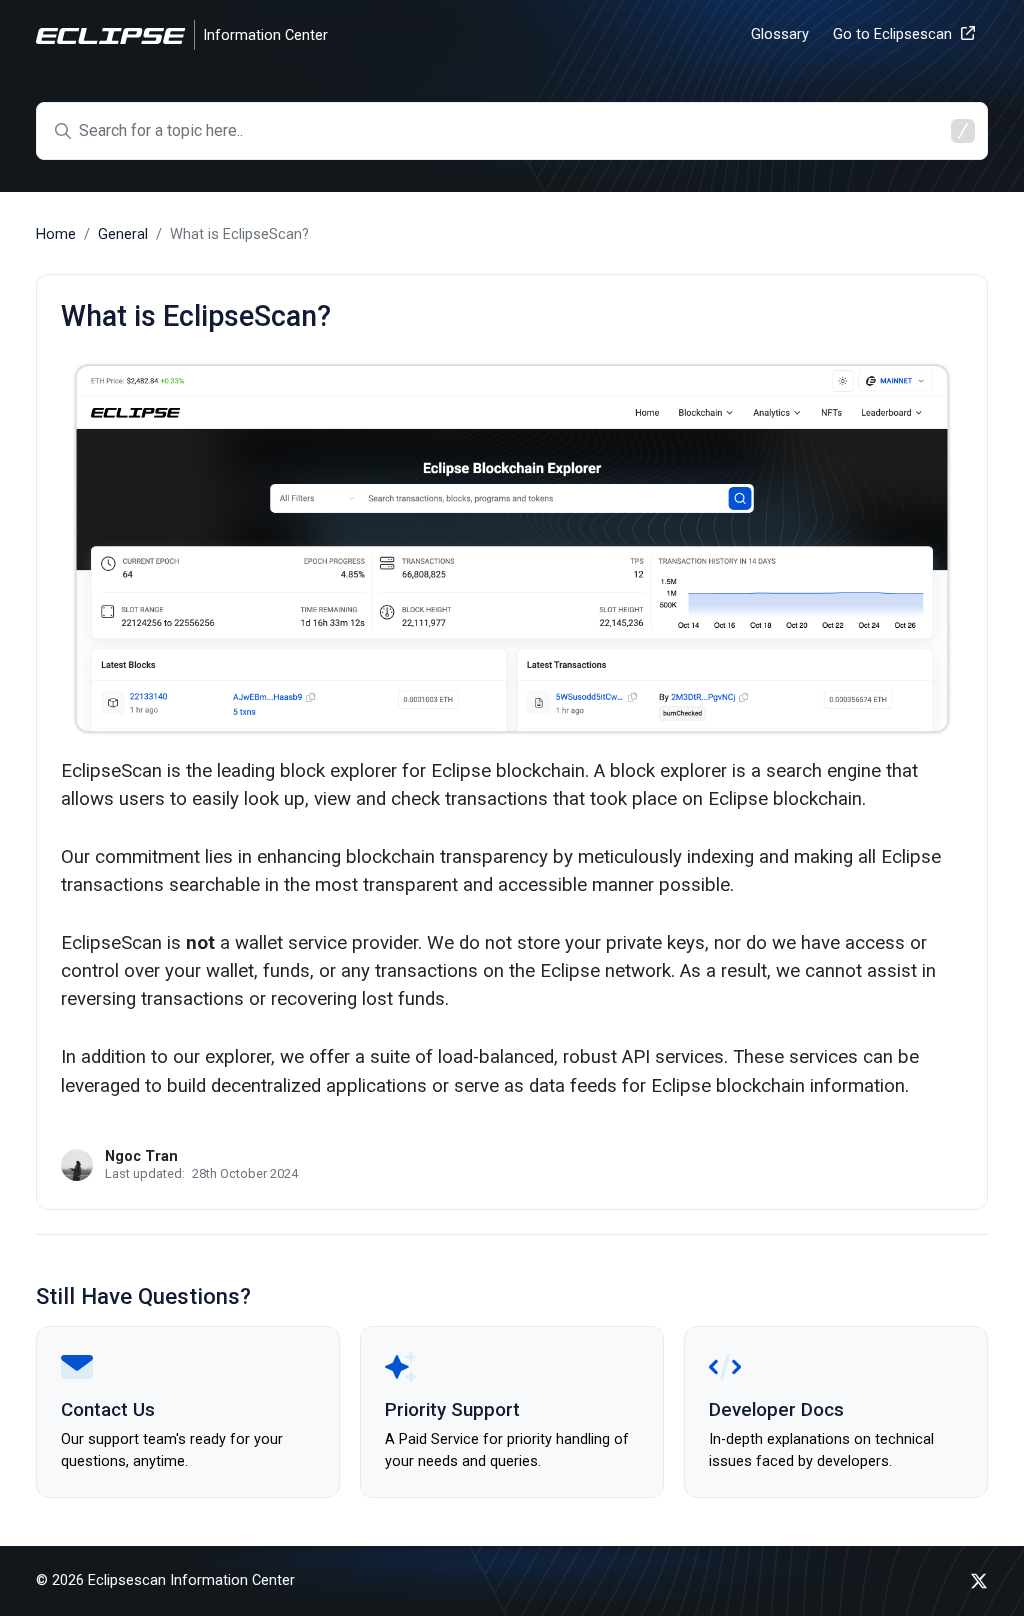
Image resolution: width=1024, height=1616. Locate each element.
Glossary (780, 34)
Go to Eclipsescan (892, 34)
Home (56, 234)
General (123, 234)
